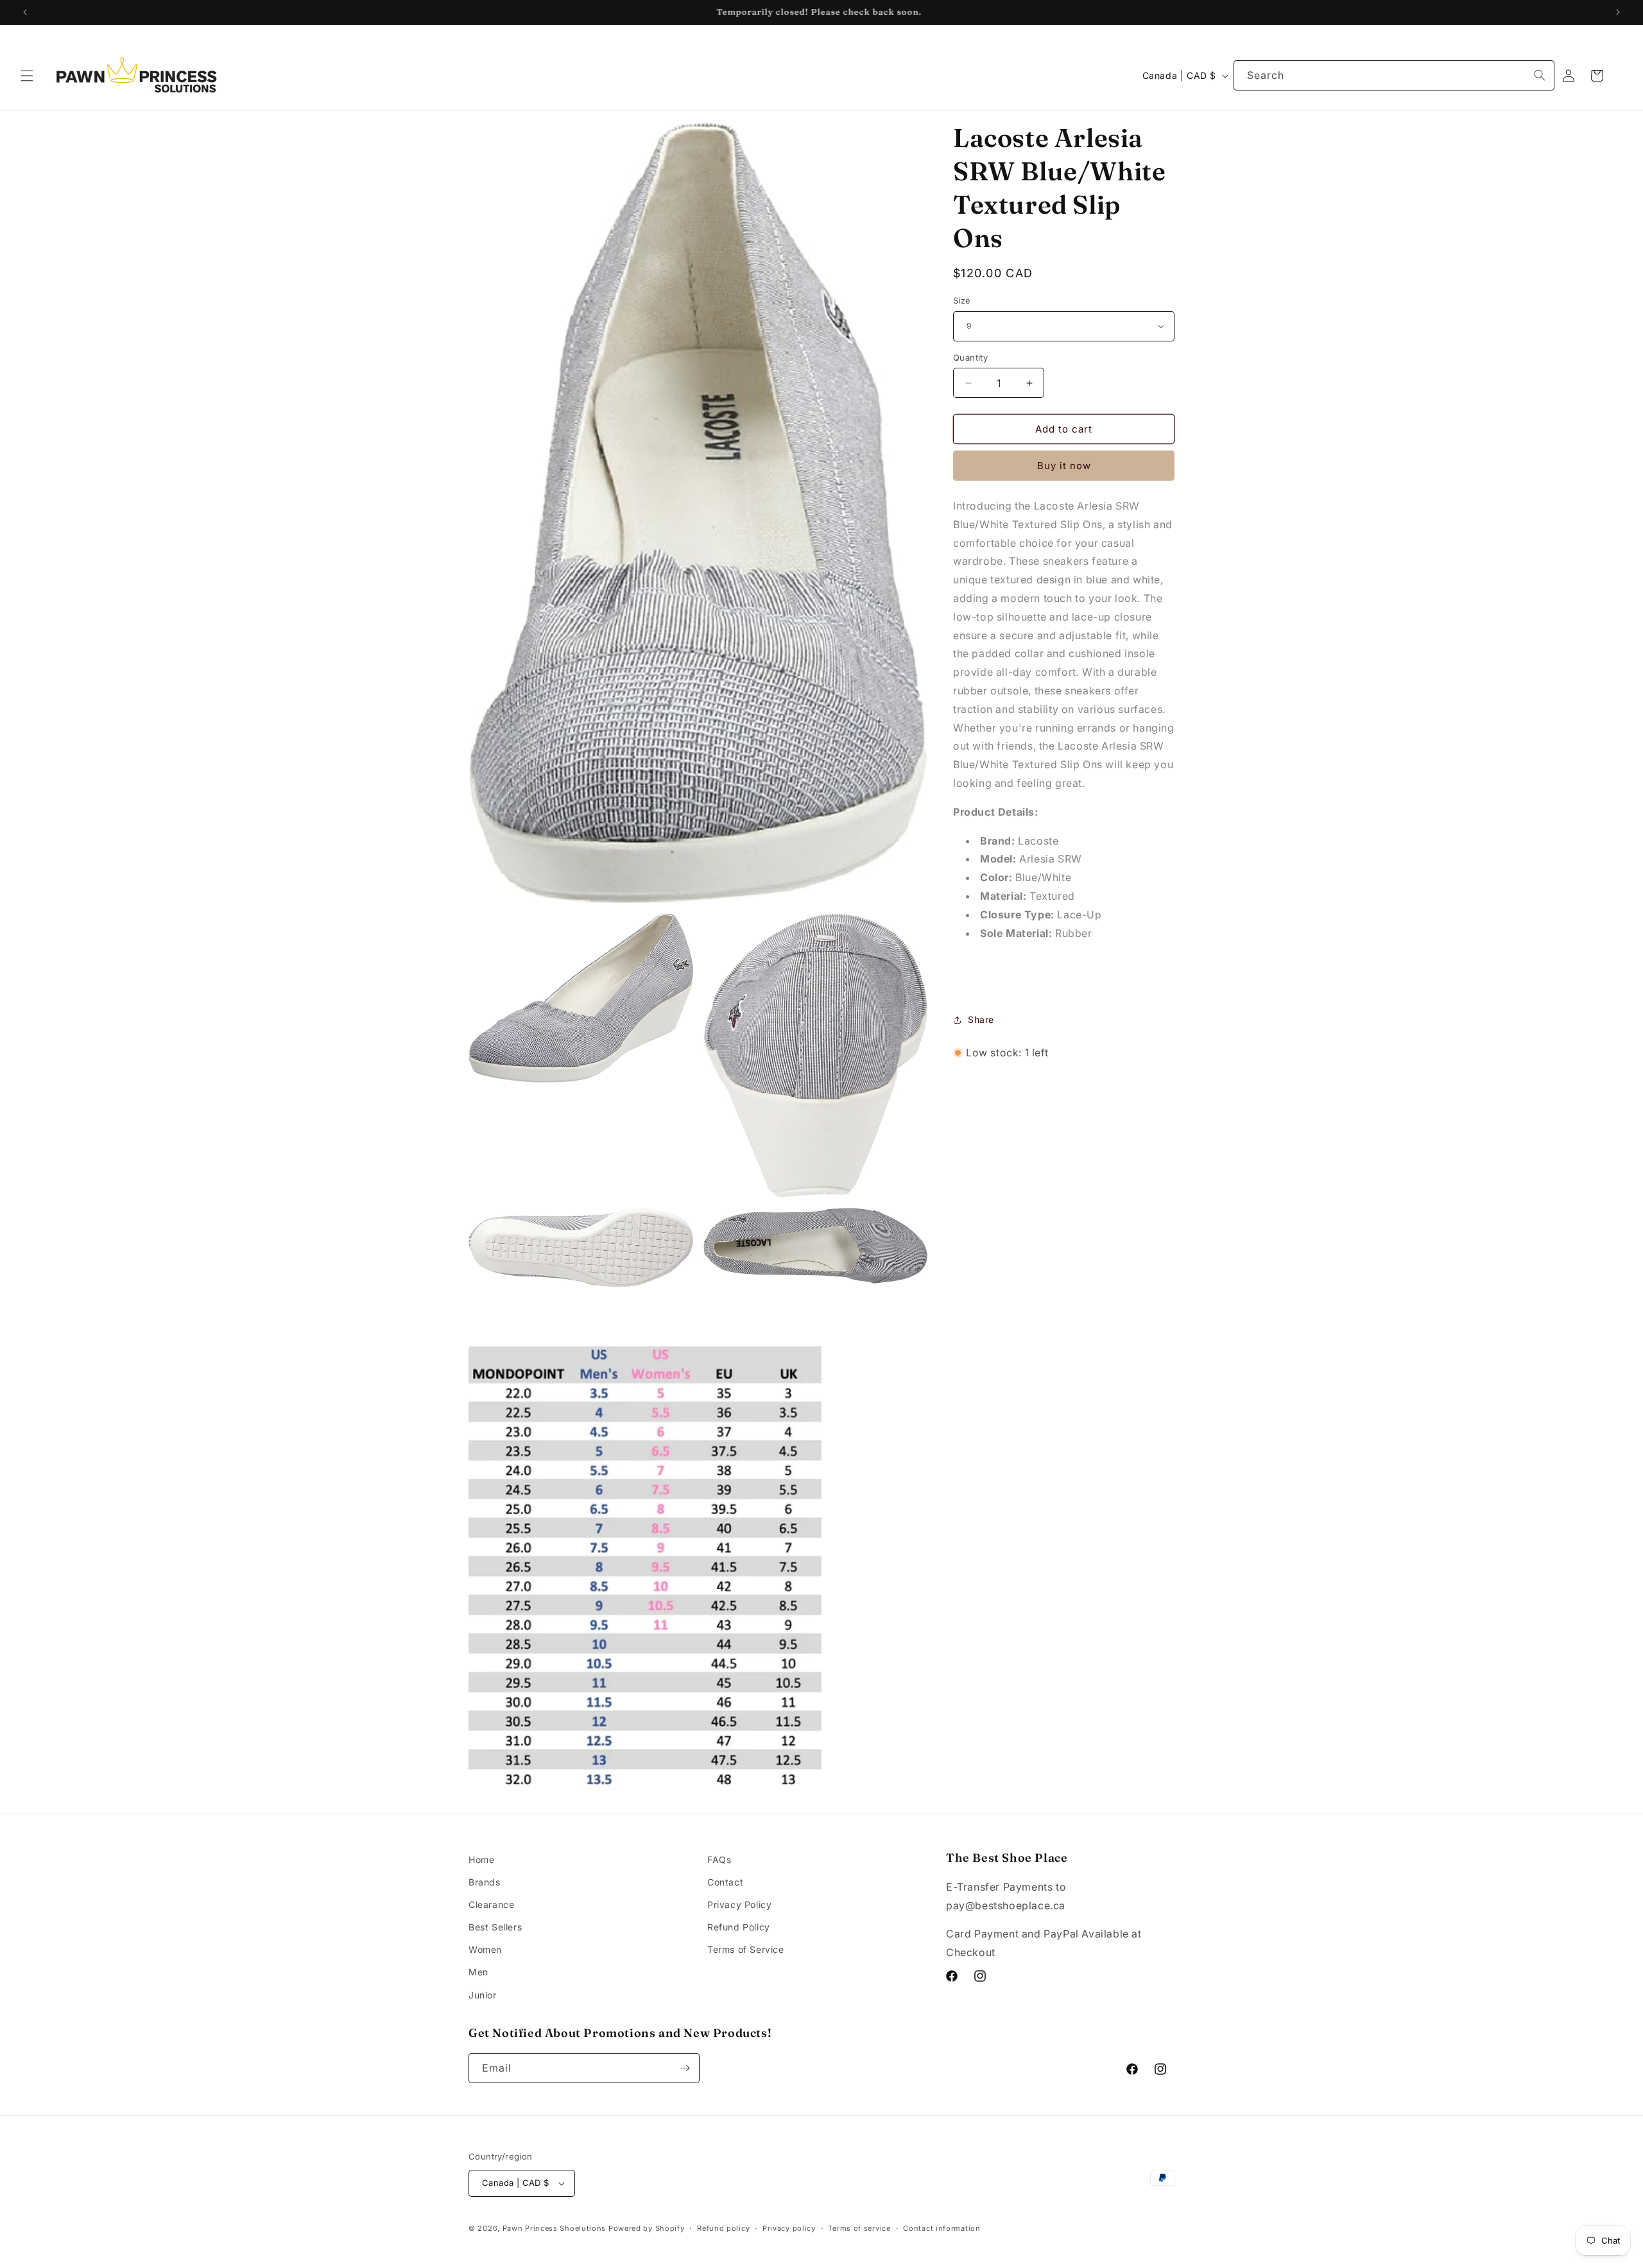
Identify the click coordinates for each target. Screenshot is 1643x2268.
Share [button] (981, 1019)
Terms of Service (746, 1949)
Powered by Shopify (647, 2228)
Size (962, 300)
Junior (483, 1995)
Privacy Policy (739, 1904)
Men (478, 1972)
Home (481, 1860)
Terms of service (859, 2228)
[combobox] (1394, 75)
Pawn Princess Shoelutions (555, 2228)
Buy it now (1064, 466)
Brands (485, 1882)
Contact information (942, 2228)
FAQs (719, 1860)
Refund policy (723, 2228)
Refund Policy (739, 1927)
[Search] (1540, 75)
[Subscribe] (685, 2068)
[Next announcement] (1618, 12)
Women (485, 1949)
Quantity (970, 357)
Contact (725, 1882)
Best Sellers (495, 1927)
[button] (27, 76)
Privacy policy (789, 2228)
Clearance (491, 1904)
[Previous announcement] (25, 12)
